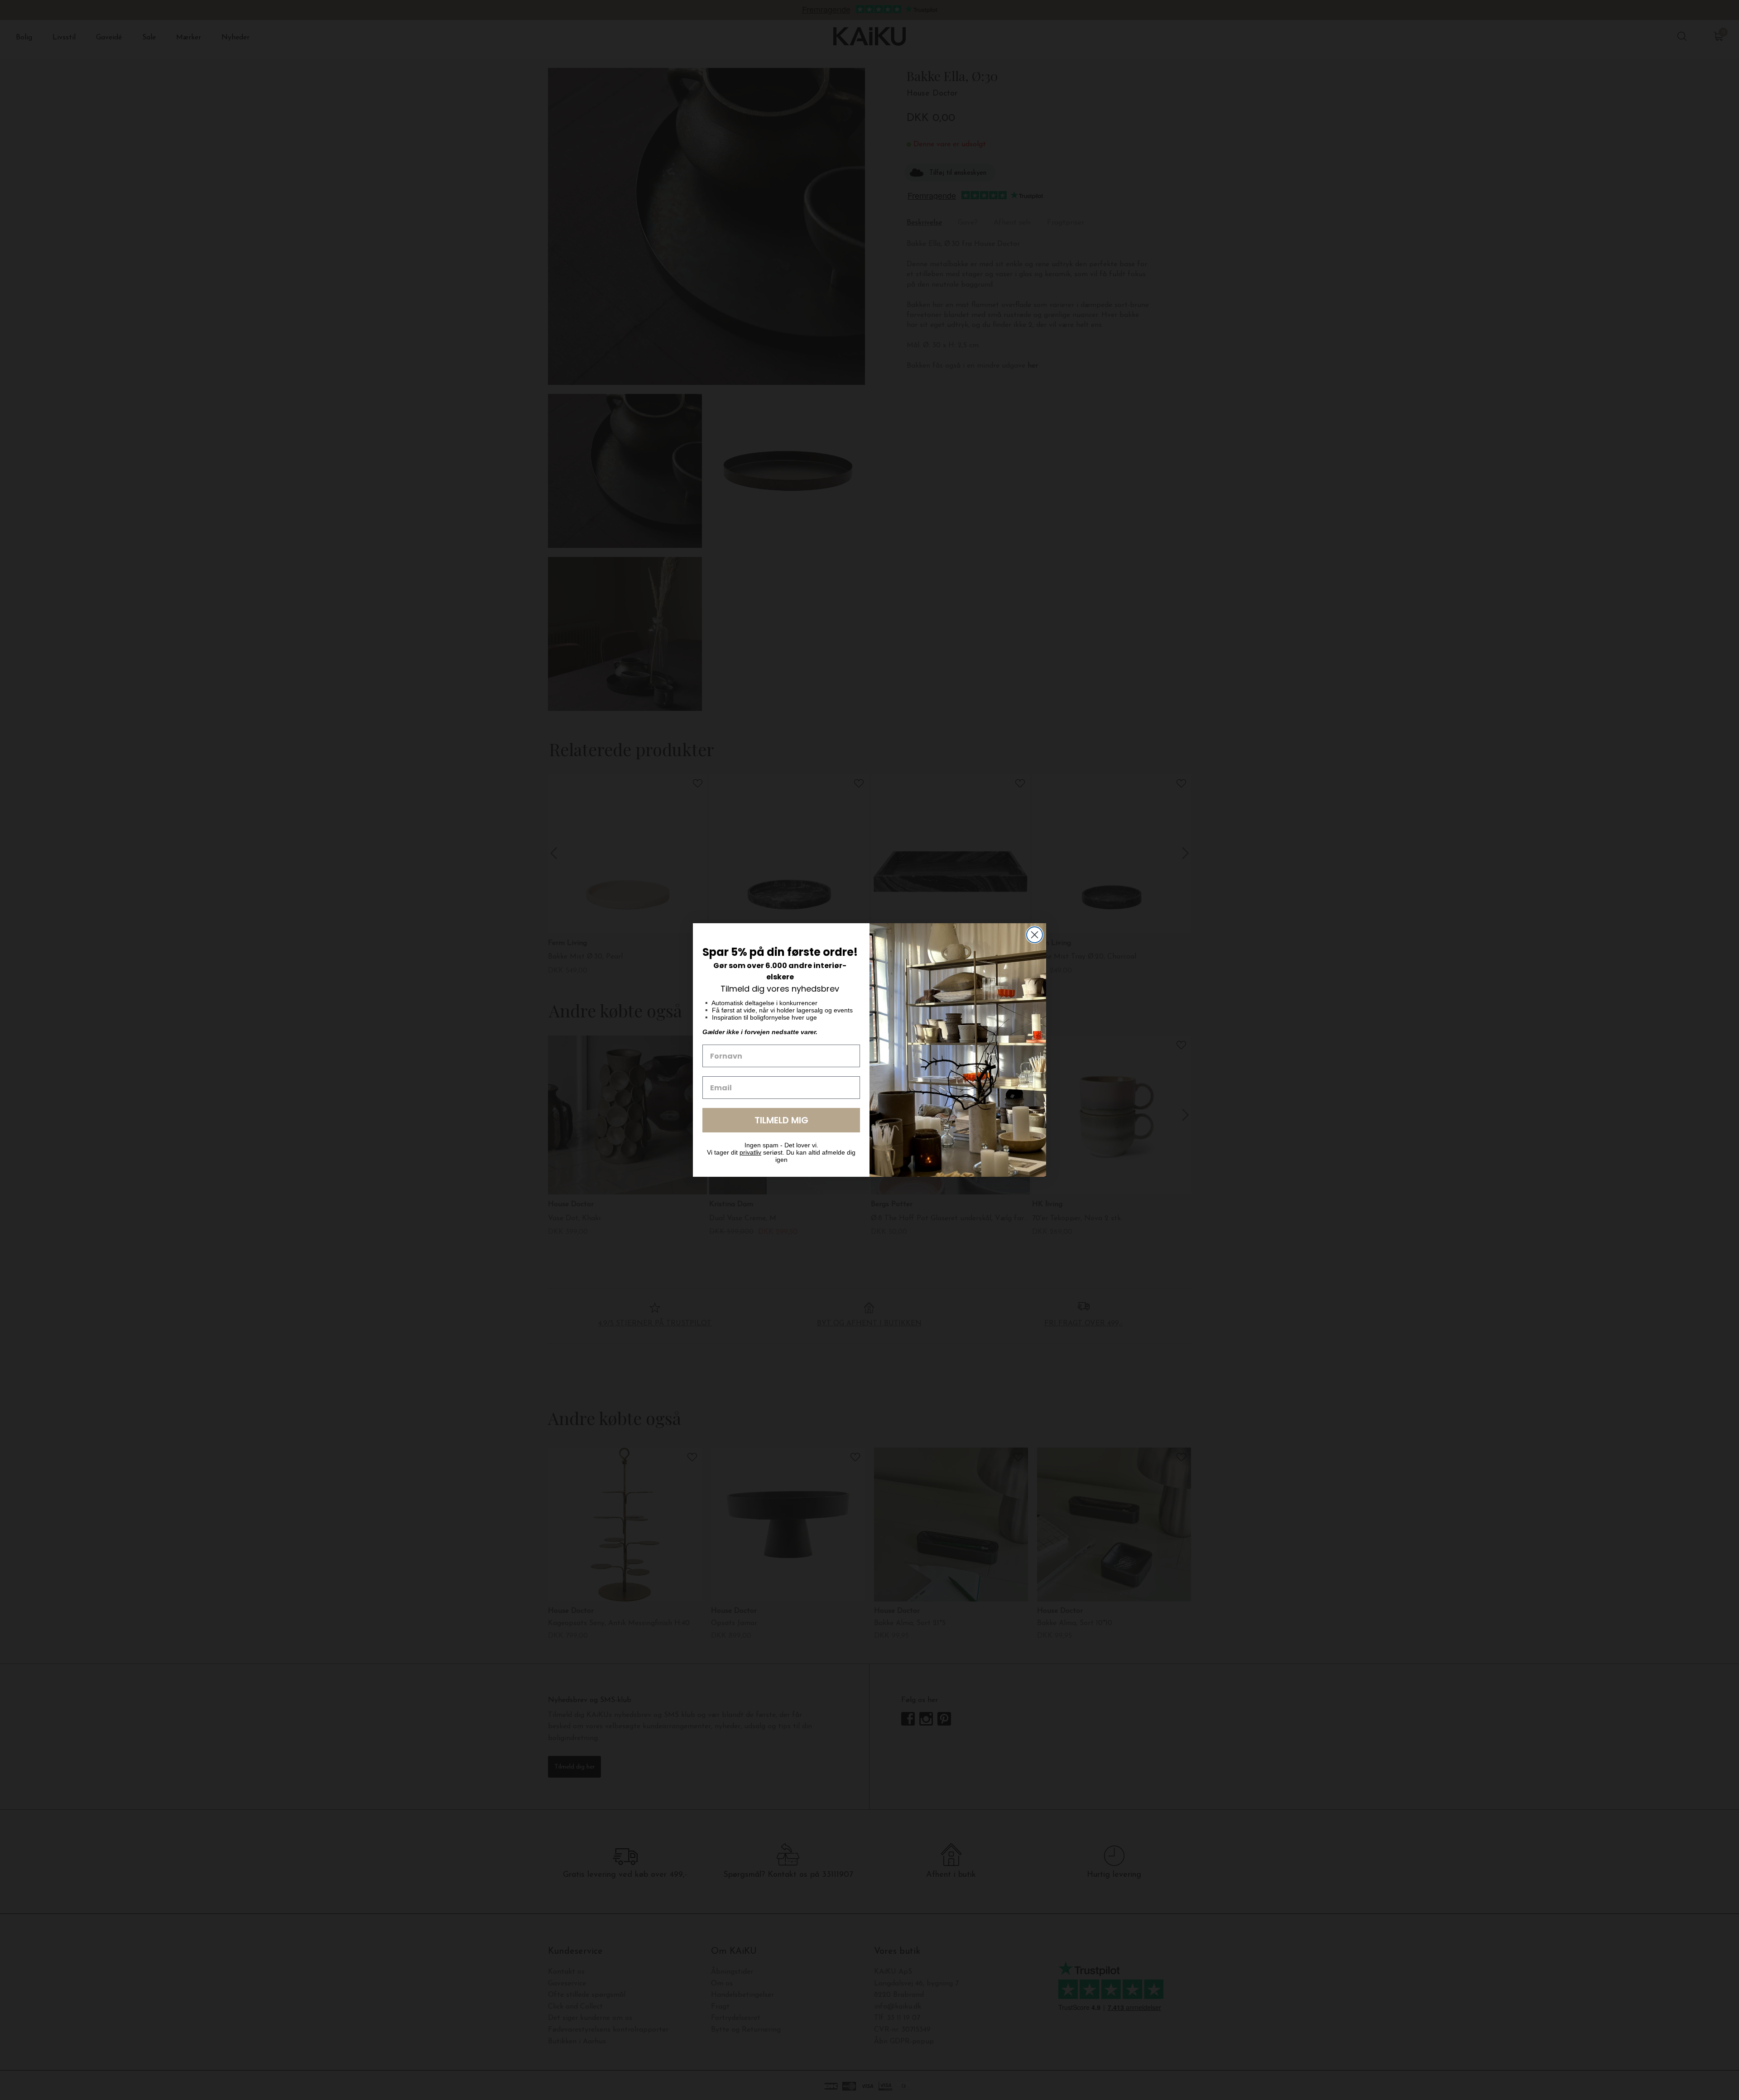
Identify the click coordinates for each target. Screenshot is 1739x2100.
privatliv (750, 1152)
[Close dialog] (1035, 935)
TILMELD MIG (781, 1120)
